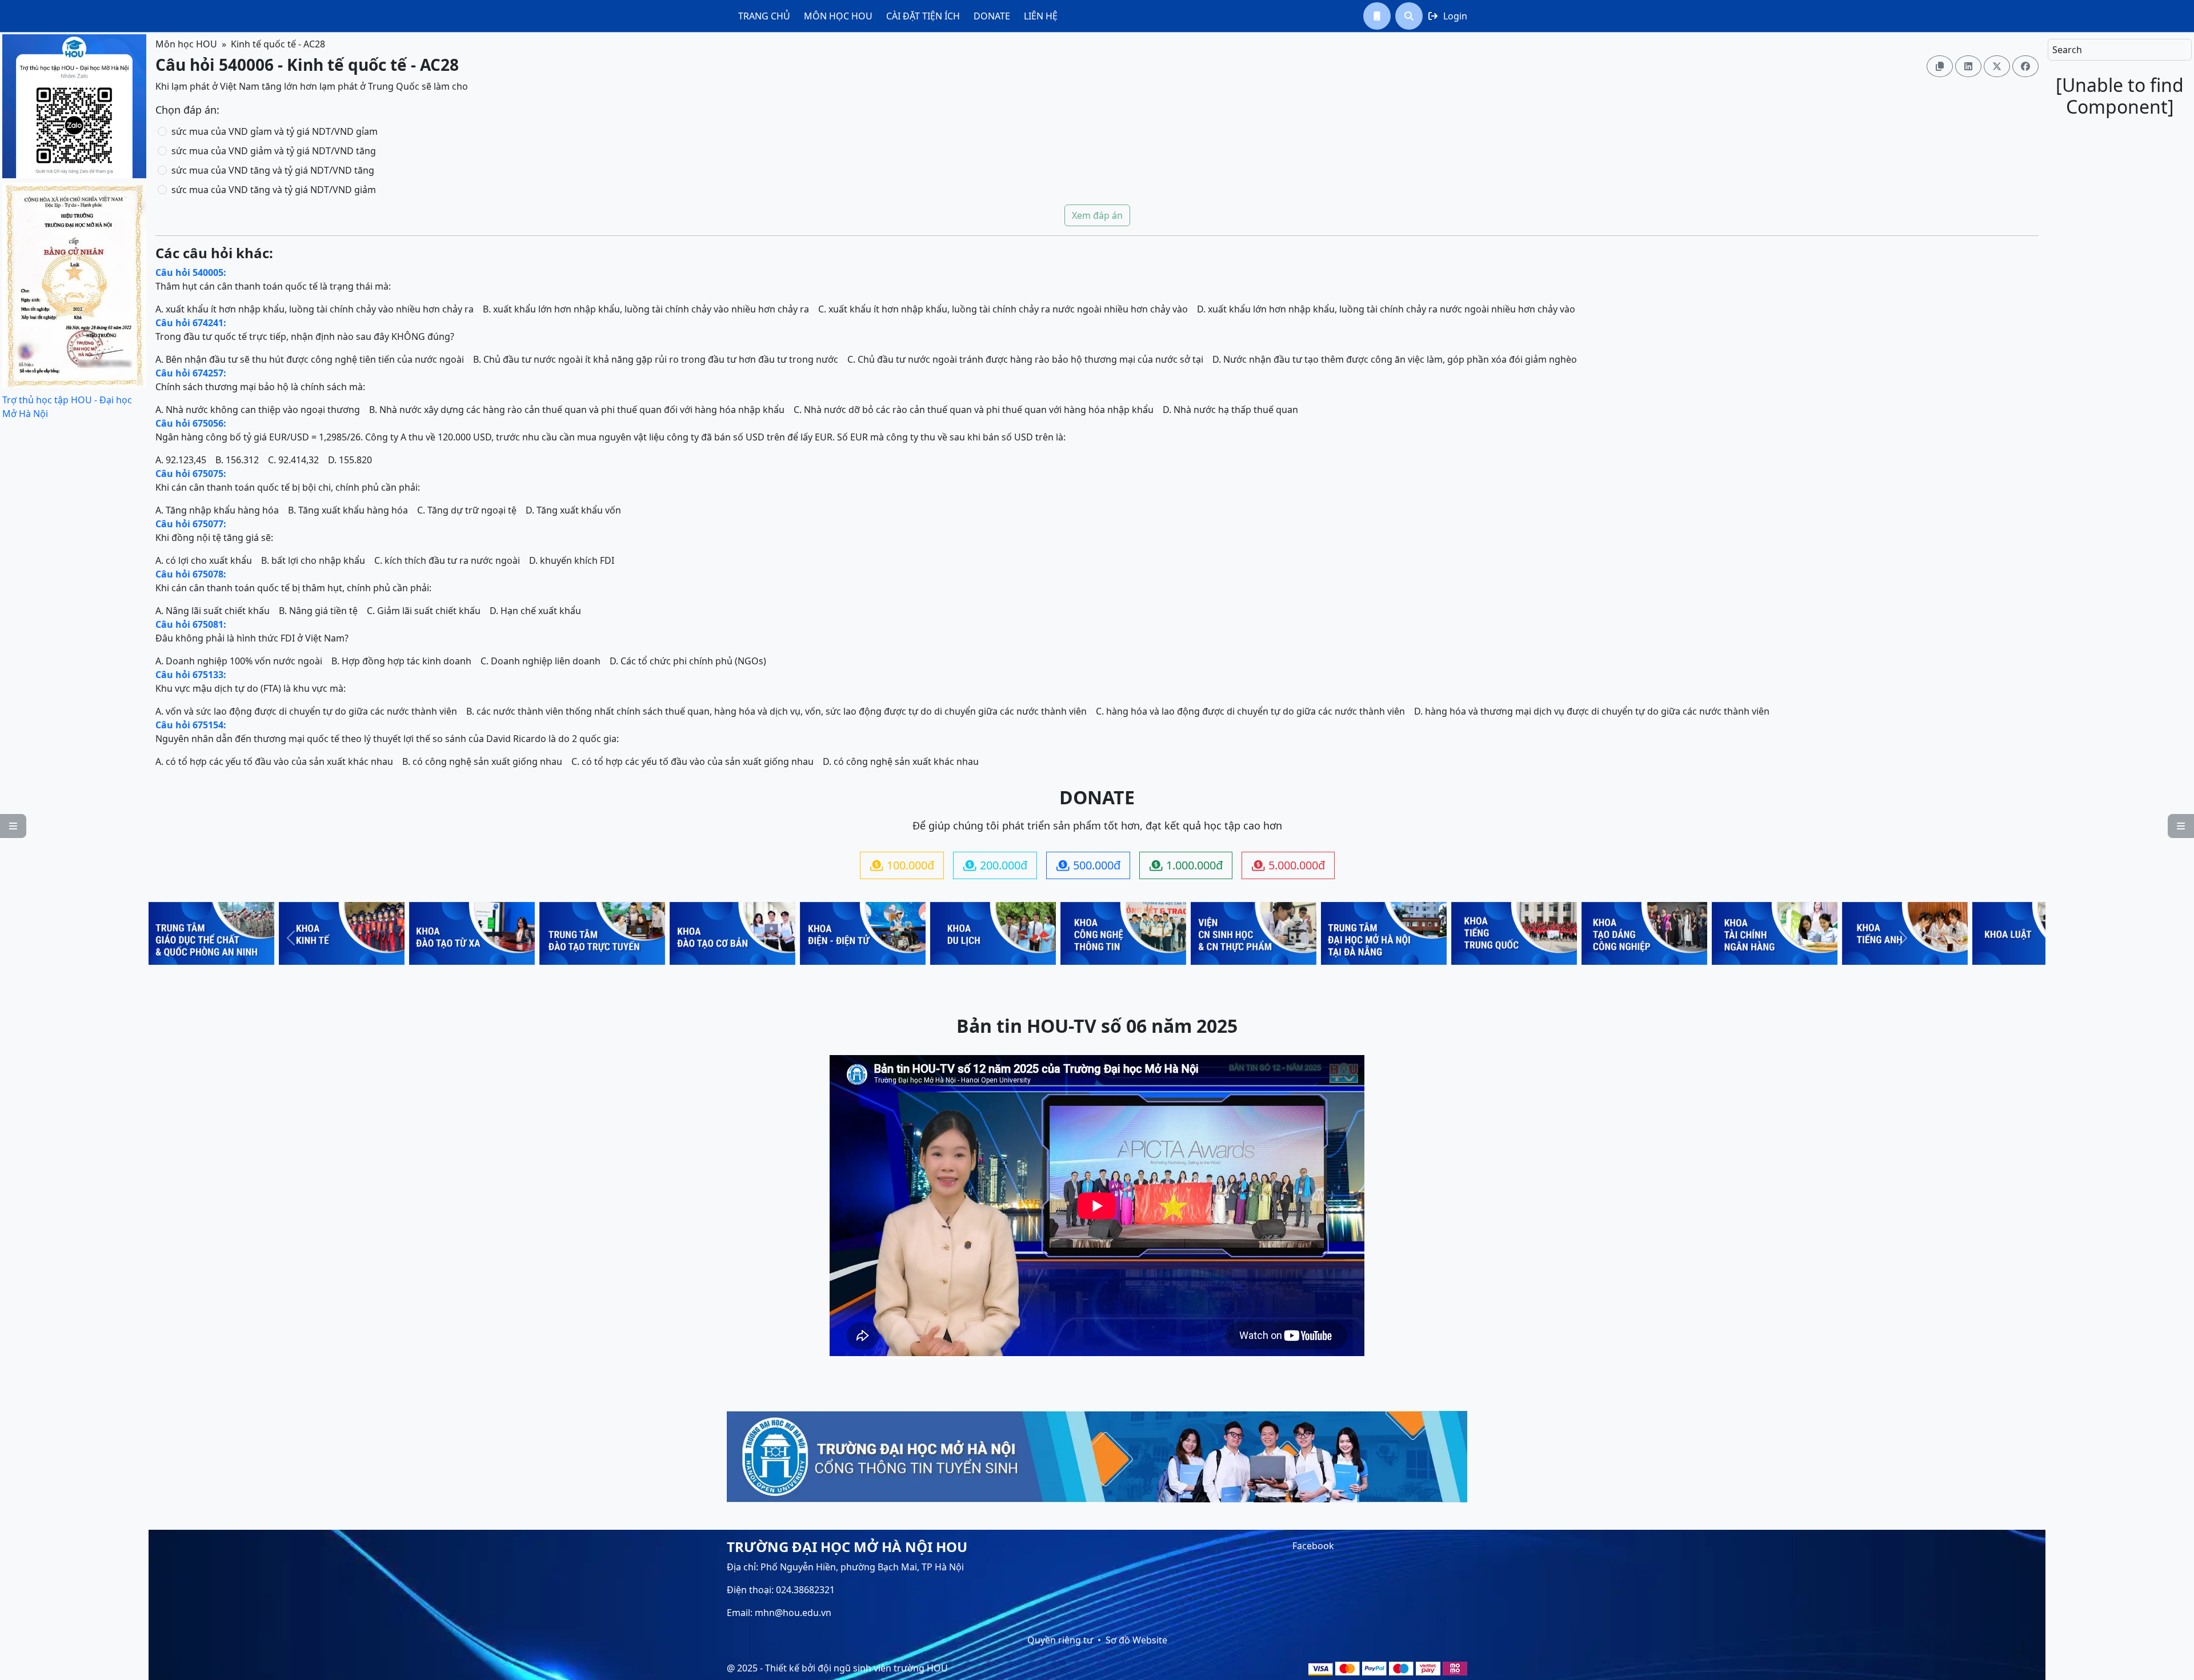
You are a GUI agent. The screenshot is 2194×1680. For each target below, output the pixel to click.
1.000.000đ (1186, 865)
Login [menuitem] (1448, 16)
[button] (1377, 16)
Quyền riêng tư (1060, 1640)
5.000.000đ (1288, 865)
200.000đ (995, 865)
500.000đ (1088, 865)
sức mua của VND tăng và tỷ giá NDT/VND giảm (274, 190)
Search (2067, 50)
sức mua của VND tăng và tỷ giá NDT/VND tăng (273, 170)
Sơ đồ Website (1136, 1640)
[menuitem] (764, 16)
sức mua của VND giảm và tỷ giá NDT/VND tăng (274, 151)
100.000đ (902, 865)
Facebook (1313, 1546)
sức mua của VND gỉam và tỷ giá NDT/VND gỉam (275, 131)
